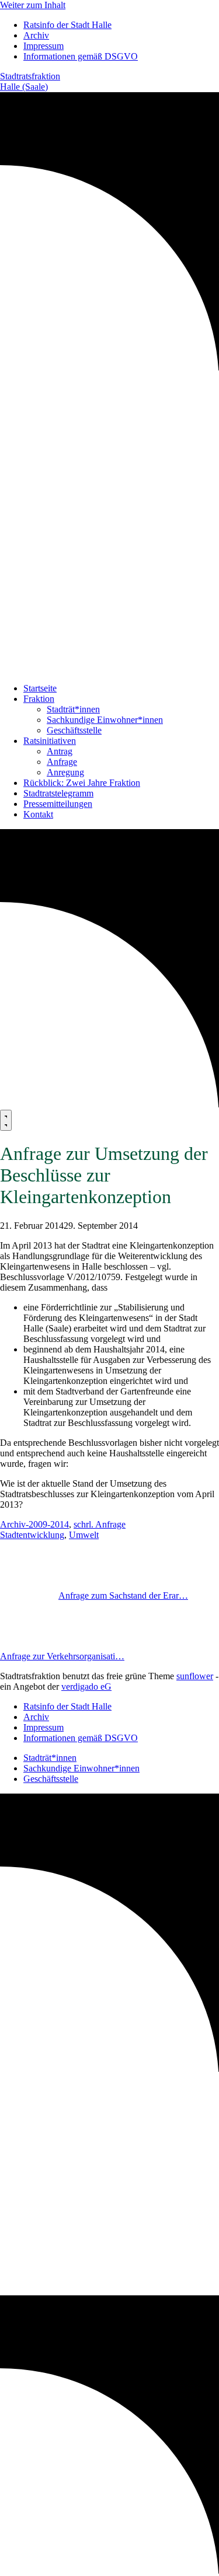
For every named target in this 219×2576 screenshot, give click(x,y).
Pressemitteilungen (58, 804)
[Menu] (6, 1120)
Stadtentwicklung (32, 1535)
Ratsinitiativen (50, 741)
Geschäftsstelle (74, 730)
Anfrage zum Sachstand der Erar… (123, 1595)
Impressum (44, 46)
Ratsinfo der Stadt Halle (67, 25)
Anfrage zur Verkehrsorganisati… (62, 1656)
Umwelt (84, 1535)
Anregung (65, 772)
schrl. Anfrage (100, 1524)
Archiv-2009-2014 (34, 1524)
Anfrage (62, 762)
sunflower (195, 1676)
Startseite (40, 688)
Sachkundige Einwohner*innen (105, 720)
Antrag (60, 751)
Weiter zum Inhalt (33, 5)
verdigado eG (86, 1687)
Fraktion (39, 699)
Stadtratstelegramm (58, 793)
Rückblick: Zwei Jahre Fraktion (82, 783)
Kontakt (38, 814)
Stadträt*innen (73, 709)
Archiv (36, 35)
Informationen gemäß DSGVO (81, 56)
